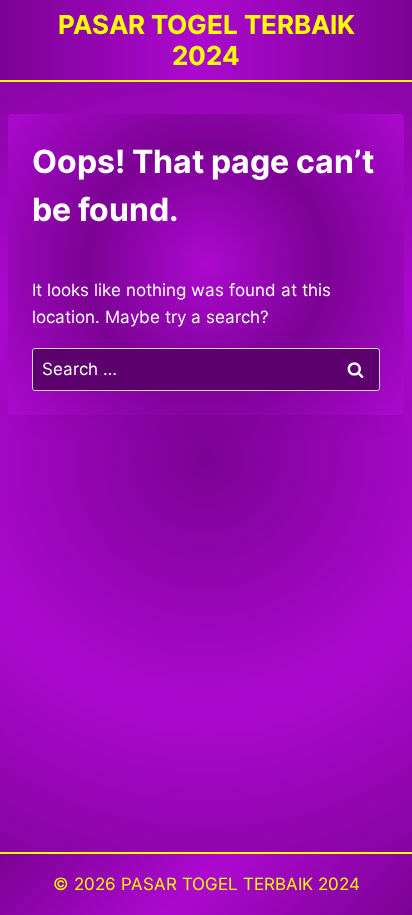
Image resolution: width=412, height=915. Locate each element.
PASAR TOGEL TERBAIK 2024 (240, 884)
